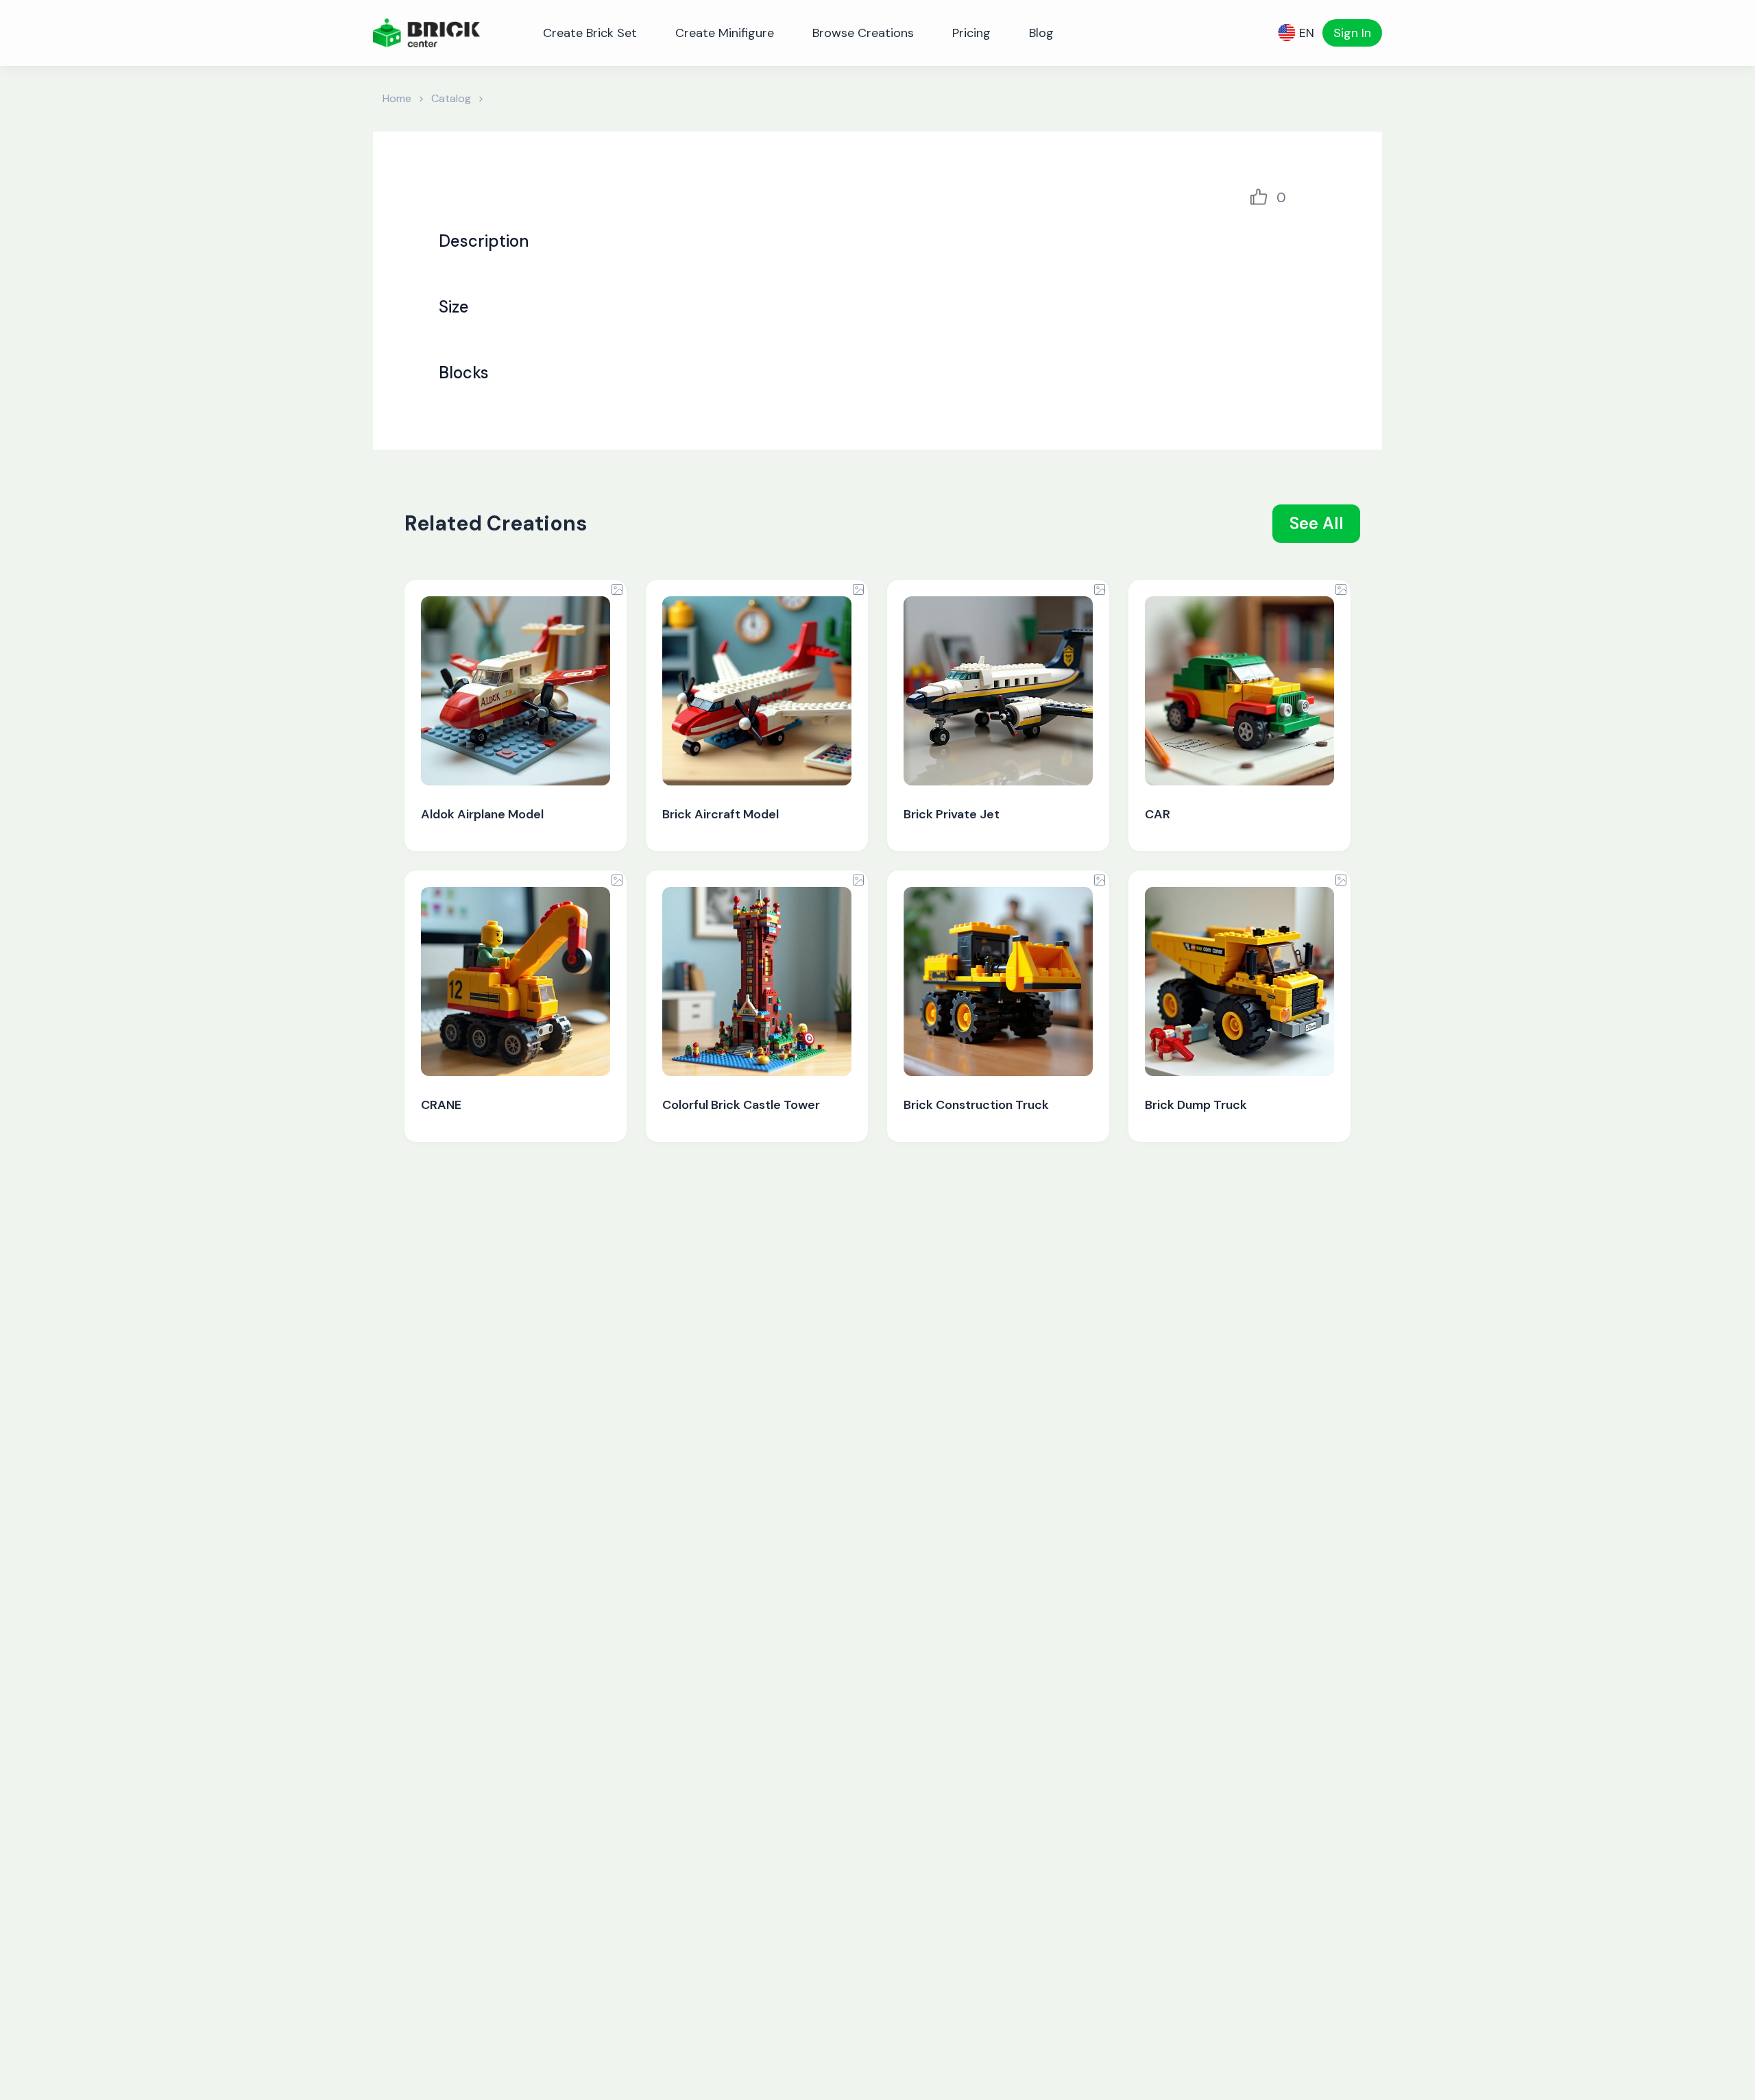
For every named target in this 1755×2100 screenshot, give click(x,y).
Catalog (451, 98)
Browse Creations (863, 33)
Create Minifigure (725, 33)
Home (397, 98)
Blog (1041, 33)
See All (1317, 523)
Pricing (971, 33)
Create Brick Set (590, 33)
